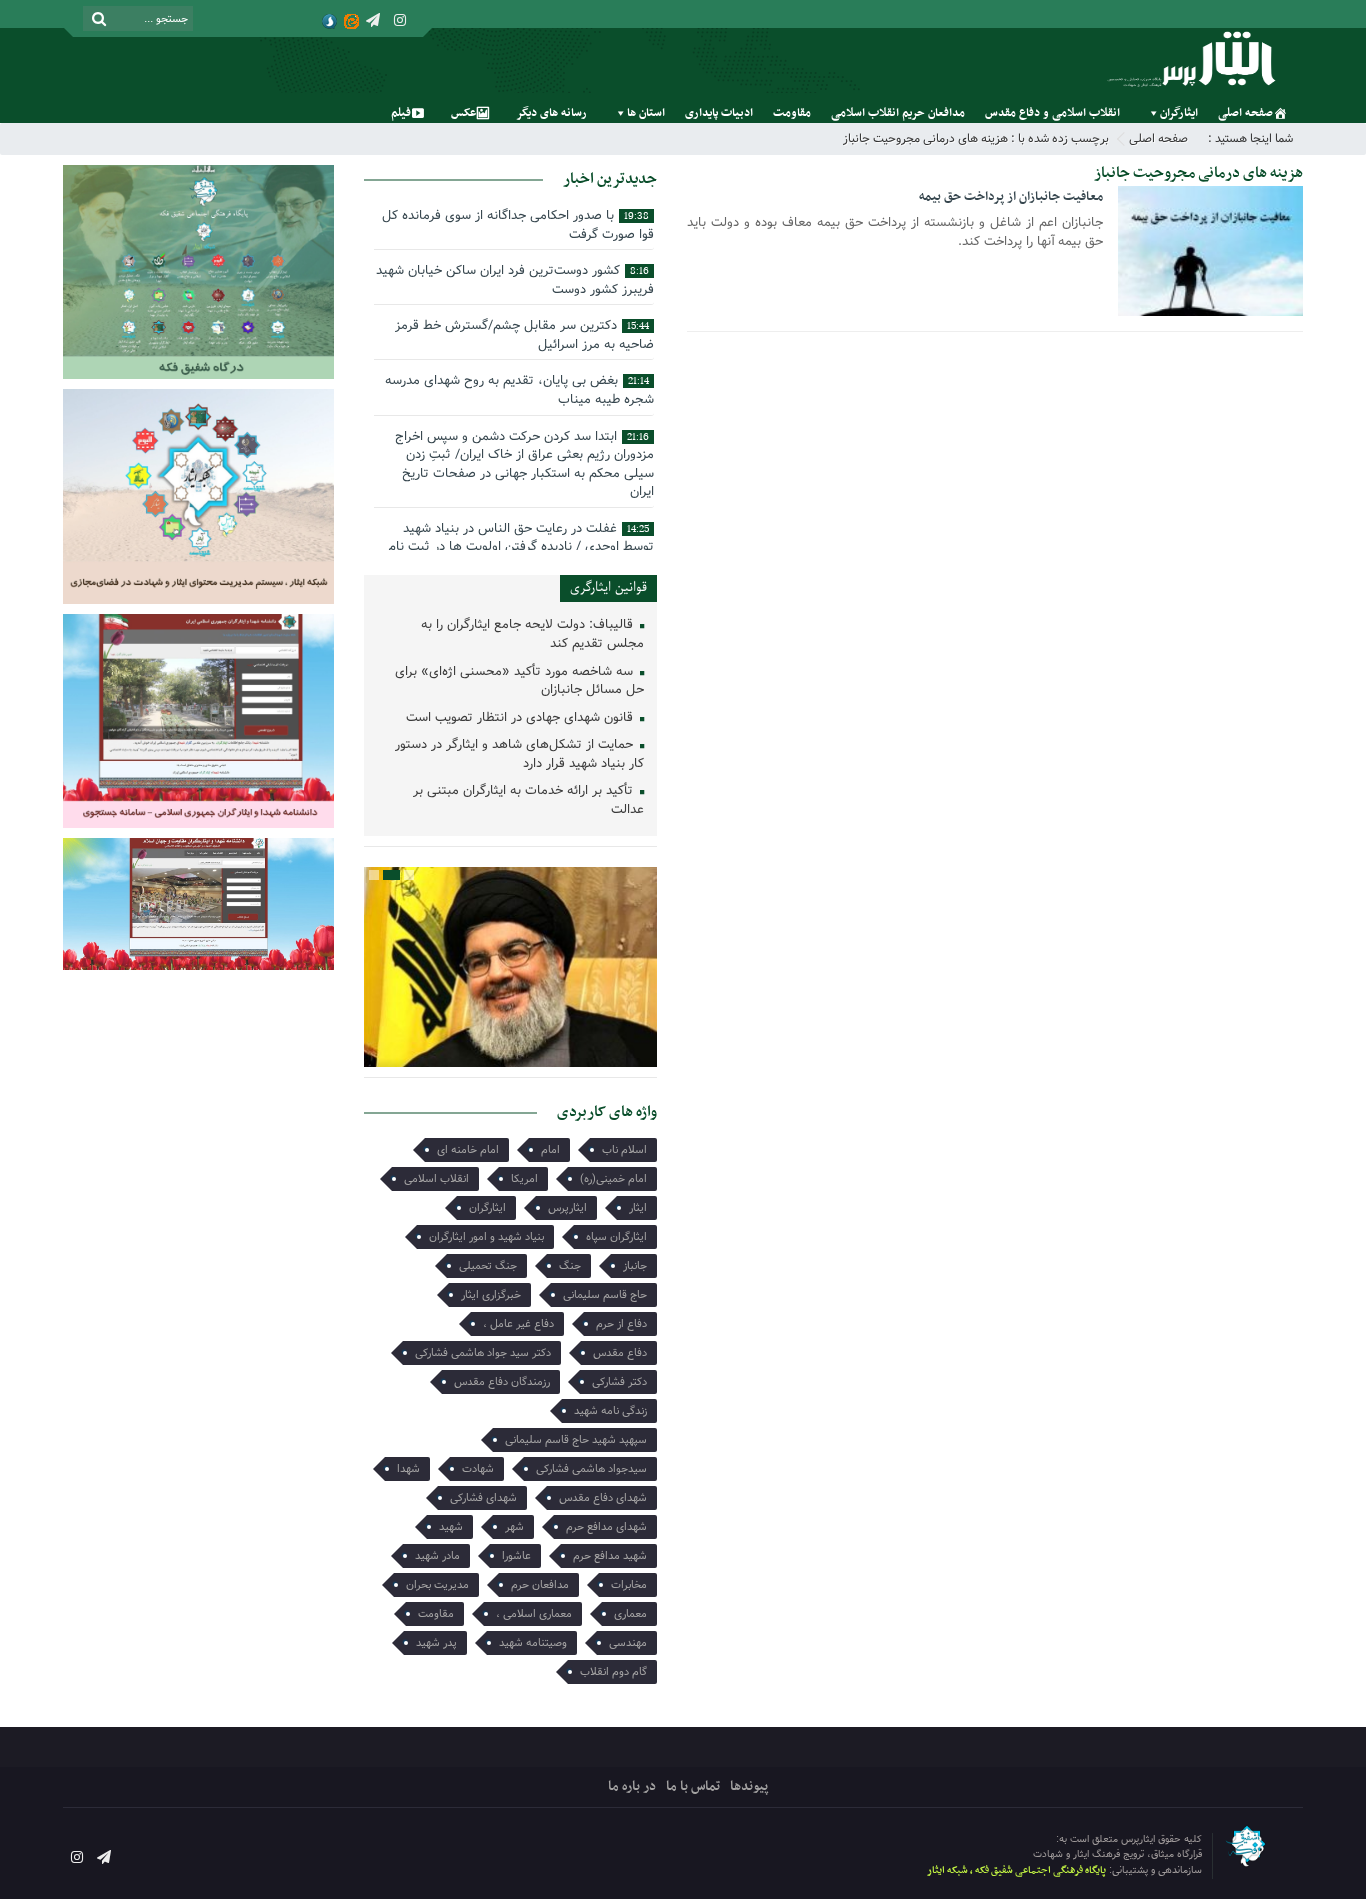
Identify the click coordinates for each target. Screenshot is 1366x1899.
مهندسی (628, 1643)
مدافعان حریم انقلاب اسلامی (898, 113)
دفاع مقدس (620, 1353)
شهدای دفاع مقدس (603, 1498)
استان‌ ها (646, 113)
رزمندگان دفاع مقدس (502, 1382)
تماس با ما (693, 1786)
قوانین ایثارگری (608, 587)
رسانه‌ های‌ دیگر (551, 113)
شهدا (408, 1469)
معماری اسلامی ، (534, 1614)
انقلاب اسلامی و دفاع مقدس (1052, 113)
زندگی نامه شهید (610, 1411)
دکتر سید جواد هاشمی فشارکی (483, 1353)
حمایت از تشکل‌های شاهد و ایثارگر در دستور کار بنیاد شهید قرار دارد (519, 755)
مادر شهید (437, 1556)
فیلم (401, 113)
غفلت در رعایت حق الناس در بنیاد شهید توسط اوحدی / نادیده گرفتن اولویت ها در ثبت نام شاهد (521, 547)
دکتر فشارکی (619, 1382)
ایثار (638, 1208)
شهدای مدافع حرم (606, 1527)
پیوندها (749, 1786)
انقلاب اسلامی (436, 1179)
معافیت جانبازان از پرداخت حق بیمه (1011, 197)
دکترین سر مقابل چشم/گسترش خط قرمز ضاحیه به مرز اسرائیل (524, 335)
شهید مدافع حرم (610, 1556)
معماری (630, 1614)
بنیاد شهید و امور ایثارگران (486, 1237)
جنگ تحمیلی (488, 1266)
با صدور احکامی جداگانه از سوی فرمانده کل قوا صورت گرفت (518, 225)
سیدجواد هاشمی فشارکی (591, 1469)
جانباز (635, 1266)
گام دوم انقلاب (613, 1672)
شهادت (478, 1469)
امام (550, 1150)
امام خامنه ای (468, 1150)
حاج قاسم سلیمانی (605, 1295)
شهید (451, 1527)
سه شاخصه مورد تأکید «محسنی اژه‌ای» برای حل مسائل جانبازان (519, 682)
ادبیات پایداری (719, 113)
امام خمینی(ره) (613, 1179)
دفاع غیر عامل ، (518, 1324)
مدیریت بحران (437, 1585)
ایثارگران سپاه (616, 1237)
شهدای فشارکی (483, 1498)
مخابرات (629, 1585)
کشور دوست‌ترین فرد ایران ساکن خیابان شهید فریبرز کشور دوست (515, 280)
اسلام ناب (624, 1150)
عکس (463, 113)
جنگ (570, 1266)
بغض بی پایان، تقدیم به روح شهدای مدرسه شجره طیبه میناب (519, 390)
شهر (514, 1527)
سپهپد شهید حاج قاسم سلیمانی (576, 1440)
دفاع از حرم (621, 1324)
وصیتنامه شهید (533, 1643)
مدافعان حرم (540, 1585)
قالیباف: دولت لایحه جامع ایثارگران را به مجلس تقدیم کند (532, 635)
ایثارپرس (567, 1208)
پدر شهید (436, 1643)
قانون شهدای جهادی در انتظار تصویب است (521, 718)
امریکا (524, 1179)
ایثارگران (1179, 113)
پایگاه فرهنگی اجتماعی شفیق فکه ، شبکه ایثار (1016, 1870)
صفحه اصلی (1245, 113)
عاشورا (516, 1556)
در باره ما (632, 1786)
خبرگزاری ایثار (491, 1295)
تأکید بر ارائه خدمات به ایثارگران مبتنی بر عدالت (528, 801)
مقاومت (792, 113)
